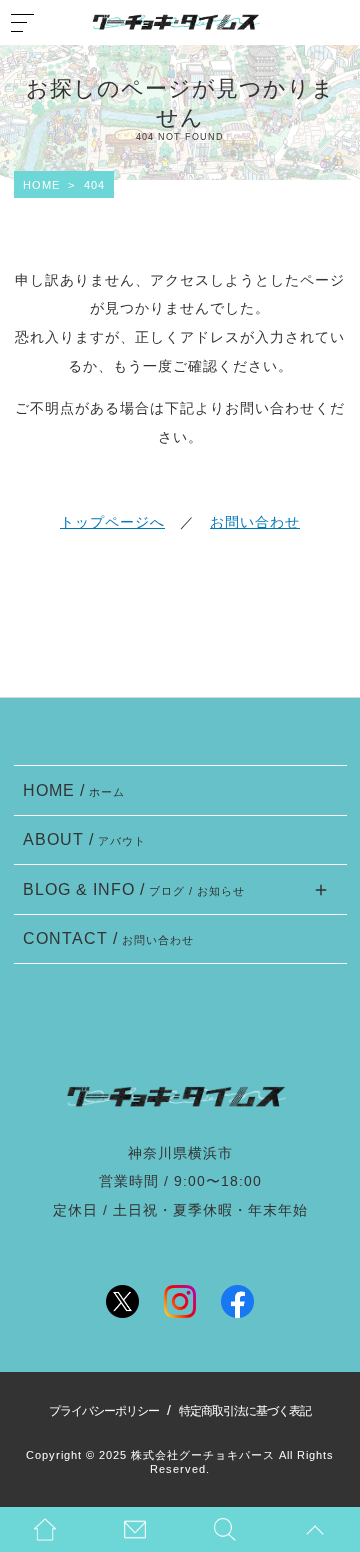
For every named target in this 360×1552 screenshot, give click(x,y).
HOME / (74, 790)
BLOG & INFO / (134, 889)
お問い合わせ (255, 522)
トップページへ (112, 522)
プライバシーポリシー (104, 1411)
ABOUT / (85, 839)
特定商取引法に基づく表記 (245, 1411)
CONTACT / (109, 938)
